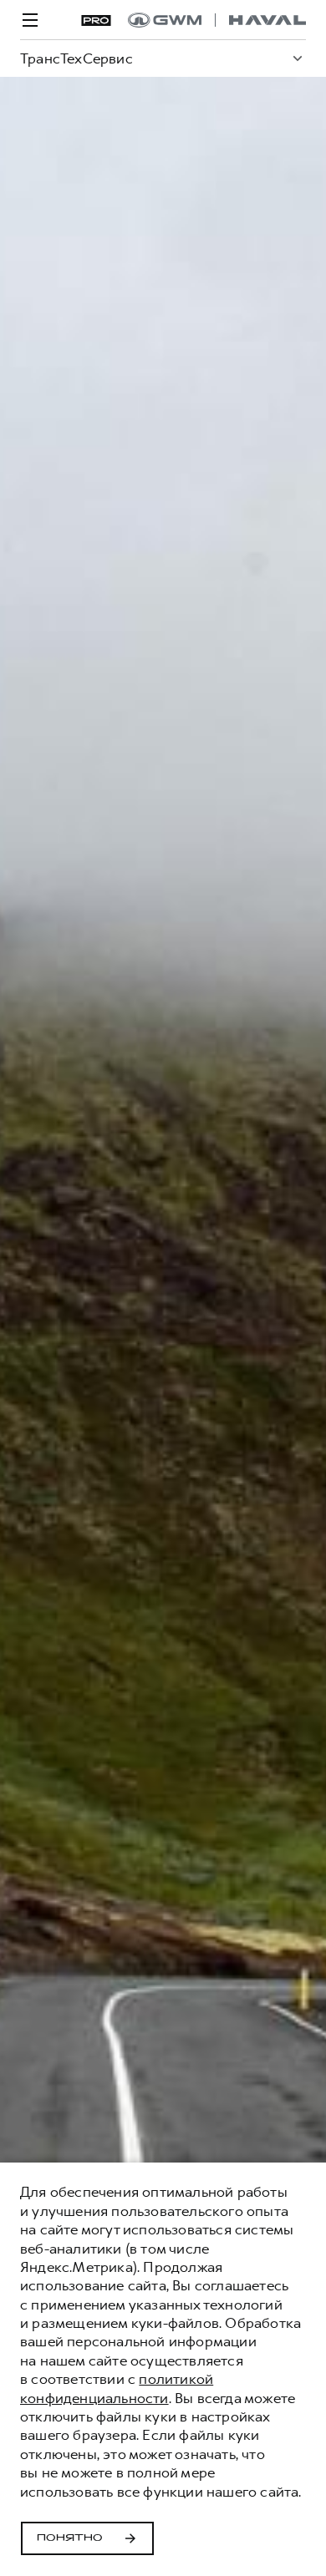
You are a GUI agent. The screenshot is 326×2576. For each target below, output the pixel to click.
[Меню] (30, 20)
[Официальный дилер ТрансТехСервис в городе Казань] (217, 20)
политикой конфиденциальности (117, 2388)
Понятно (70, 2538)
